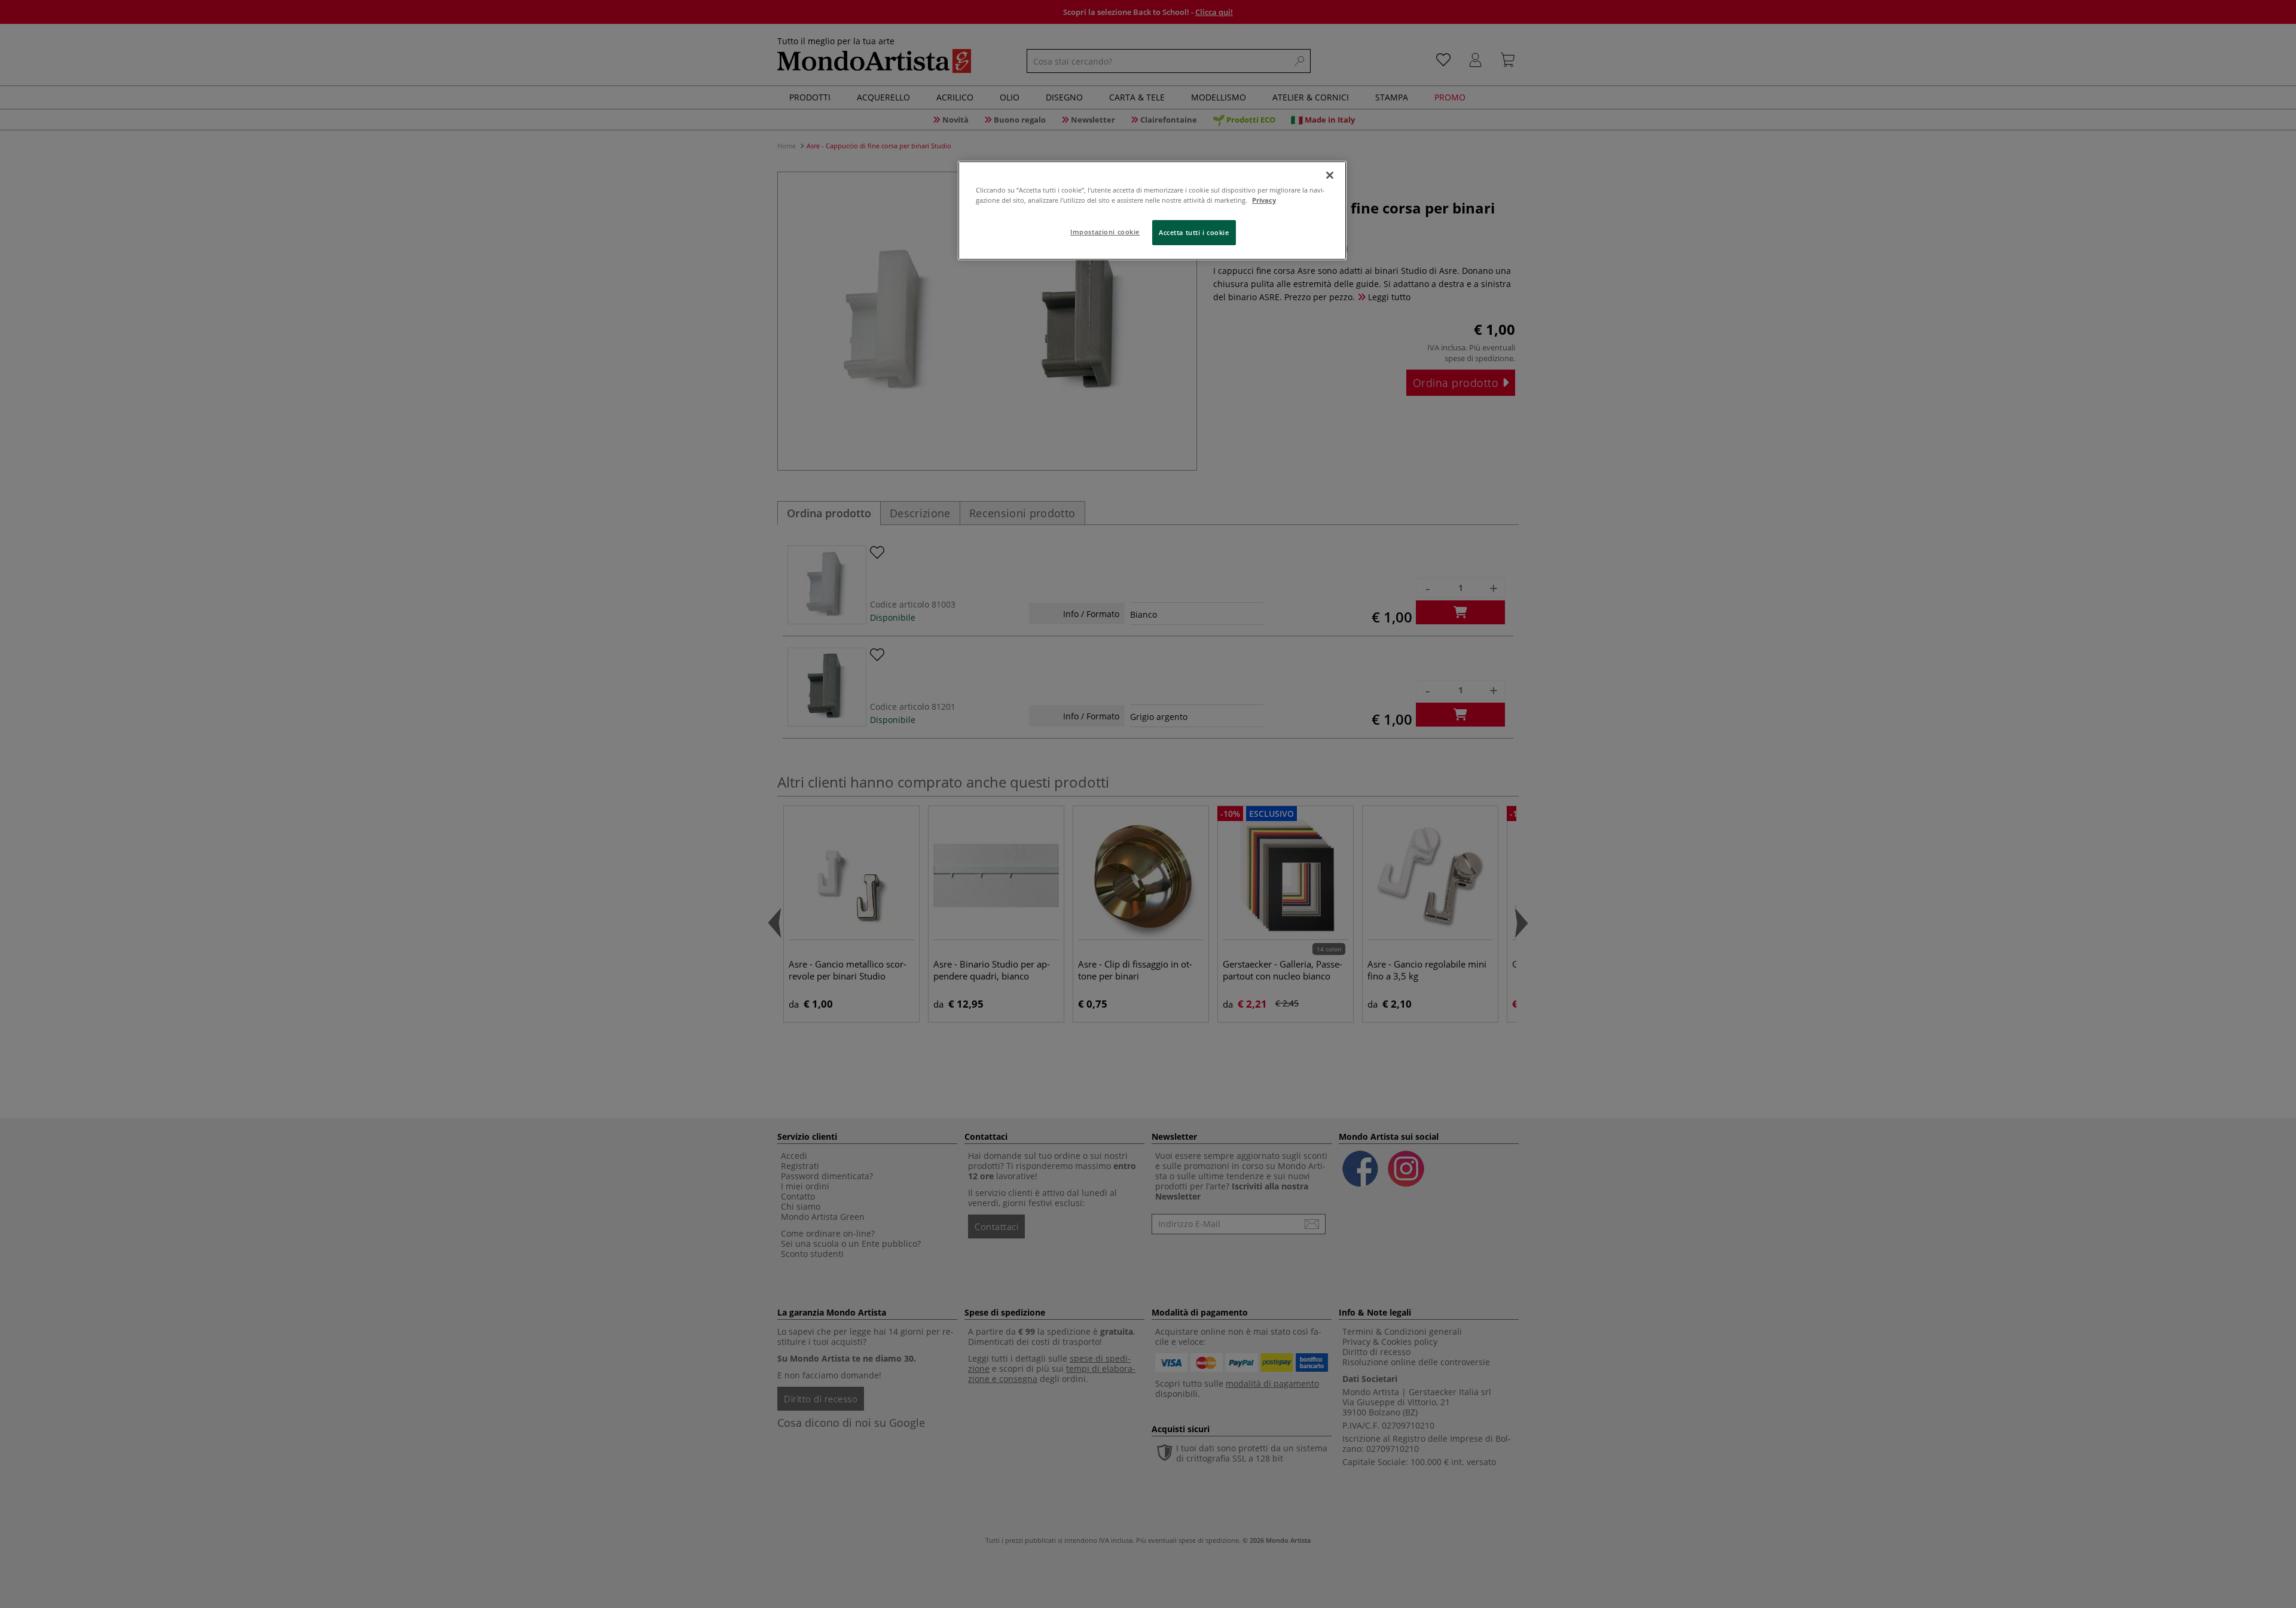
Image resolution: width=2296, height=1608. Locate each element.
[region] (1152, 210)
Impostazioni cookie (1105, 232)
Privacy (1264, 200)
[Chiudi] (1330, 175)
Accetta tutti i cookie (1194, 232)
